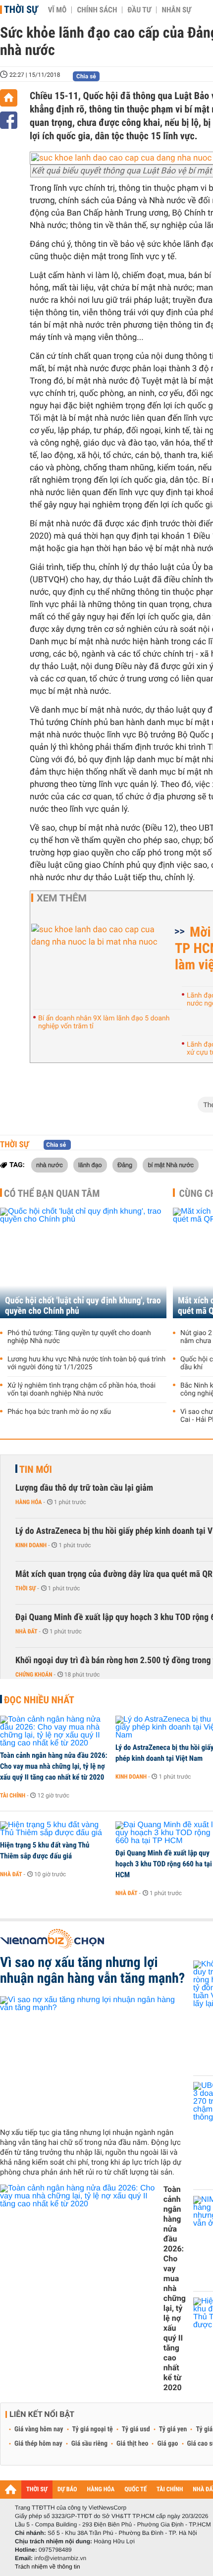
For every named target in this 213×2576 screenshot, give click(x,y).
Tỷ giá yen (173, 2429)
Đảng (125, 1165)
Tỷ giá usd (136, 2429)
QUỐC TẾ (135, 2490)
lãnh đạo (90, 1165)
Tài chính (13, 1795)
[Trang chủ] (9, 98)
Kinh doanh (31, 1545)
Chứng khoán (34, 1675)
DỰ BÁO (67, 2490)
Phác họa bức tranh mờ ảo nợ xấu (59, 1412)
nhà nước (50, 1165)
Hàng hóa (28, 1502)
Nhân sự (176, 10)
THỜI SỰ (37, 2490)
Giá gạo (167, 2444)
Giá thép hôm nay (38, 2444)
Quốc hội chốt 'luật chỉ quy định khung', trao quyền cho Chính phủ (83, 1306)
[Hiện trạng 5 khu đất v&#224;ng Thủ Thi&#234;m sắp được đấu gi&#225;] (54, 1829)
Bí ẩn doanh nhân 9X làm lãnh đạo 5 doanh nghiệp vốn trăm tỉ (104, 1022)
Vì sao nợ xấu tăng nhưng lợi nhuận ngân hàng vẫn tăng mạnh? (92, 1970)
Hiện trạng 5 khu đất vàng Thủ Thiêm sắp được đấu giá (45, 1850)
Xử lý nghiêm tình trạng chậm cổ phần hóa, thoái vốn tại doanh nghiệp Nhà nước (81, 1390)
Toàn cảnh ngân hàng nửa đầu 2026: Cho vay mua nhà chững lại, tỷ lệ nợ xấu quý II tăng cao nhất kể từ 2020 (54, 1766)
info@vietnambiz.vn (60, 2558)
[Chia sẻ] (9, 120)
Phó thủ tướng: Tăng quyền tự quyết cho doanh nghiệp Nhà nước (79, 1337)
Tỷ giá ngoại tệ (93, 2429)
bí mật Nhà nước (171, 1165)
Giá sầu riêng (89, 2444)
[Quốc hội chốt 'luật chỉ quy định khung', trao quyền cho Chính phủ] (83, 1263)
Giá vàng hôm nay (39, 2429)
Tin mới (36, 1469)
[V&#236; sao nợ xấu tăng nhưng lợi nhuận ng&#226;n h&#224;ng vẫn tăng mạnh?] (93, 2058)
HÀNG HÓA (101, 2490)
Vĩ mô (57, 10)
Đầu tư (139, 10)
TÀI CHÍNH (170, 2490)
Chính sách (97, 10)
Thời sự (21, 9)
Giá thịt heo (132, 2444)
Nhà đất (27, 1631)
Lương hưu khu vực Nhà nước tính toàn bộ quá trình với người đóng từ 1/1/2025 (86, 1363)
